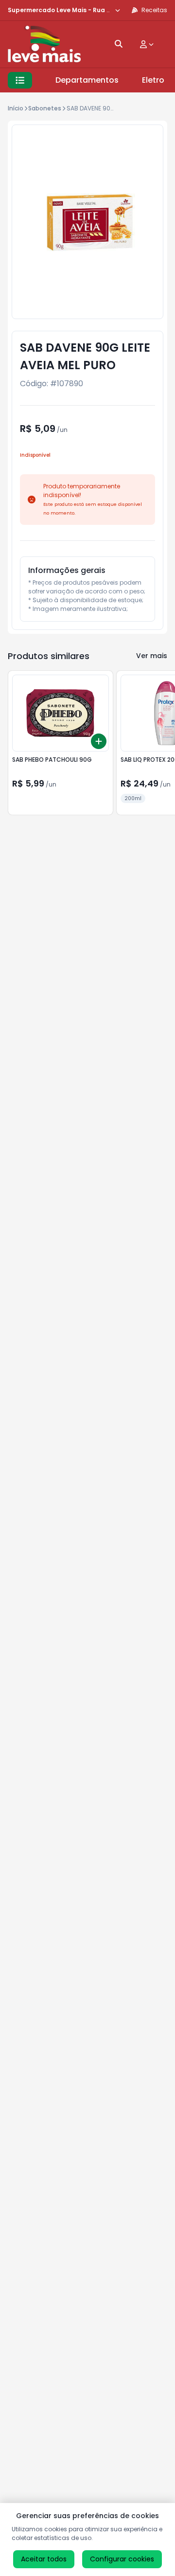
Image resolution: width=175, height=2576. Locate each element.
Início (16, 108)
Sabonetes (45, 108)
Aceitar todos (44, 2559)
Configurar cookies (122, 2559)
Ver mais (152, 656)
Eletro (153, 80)
